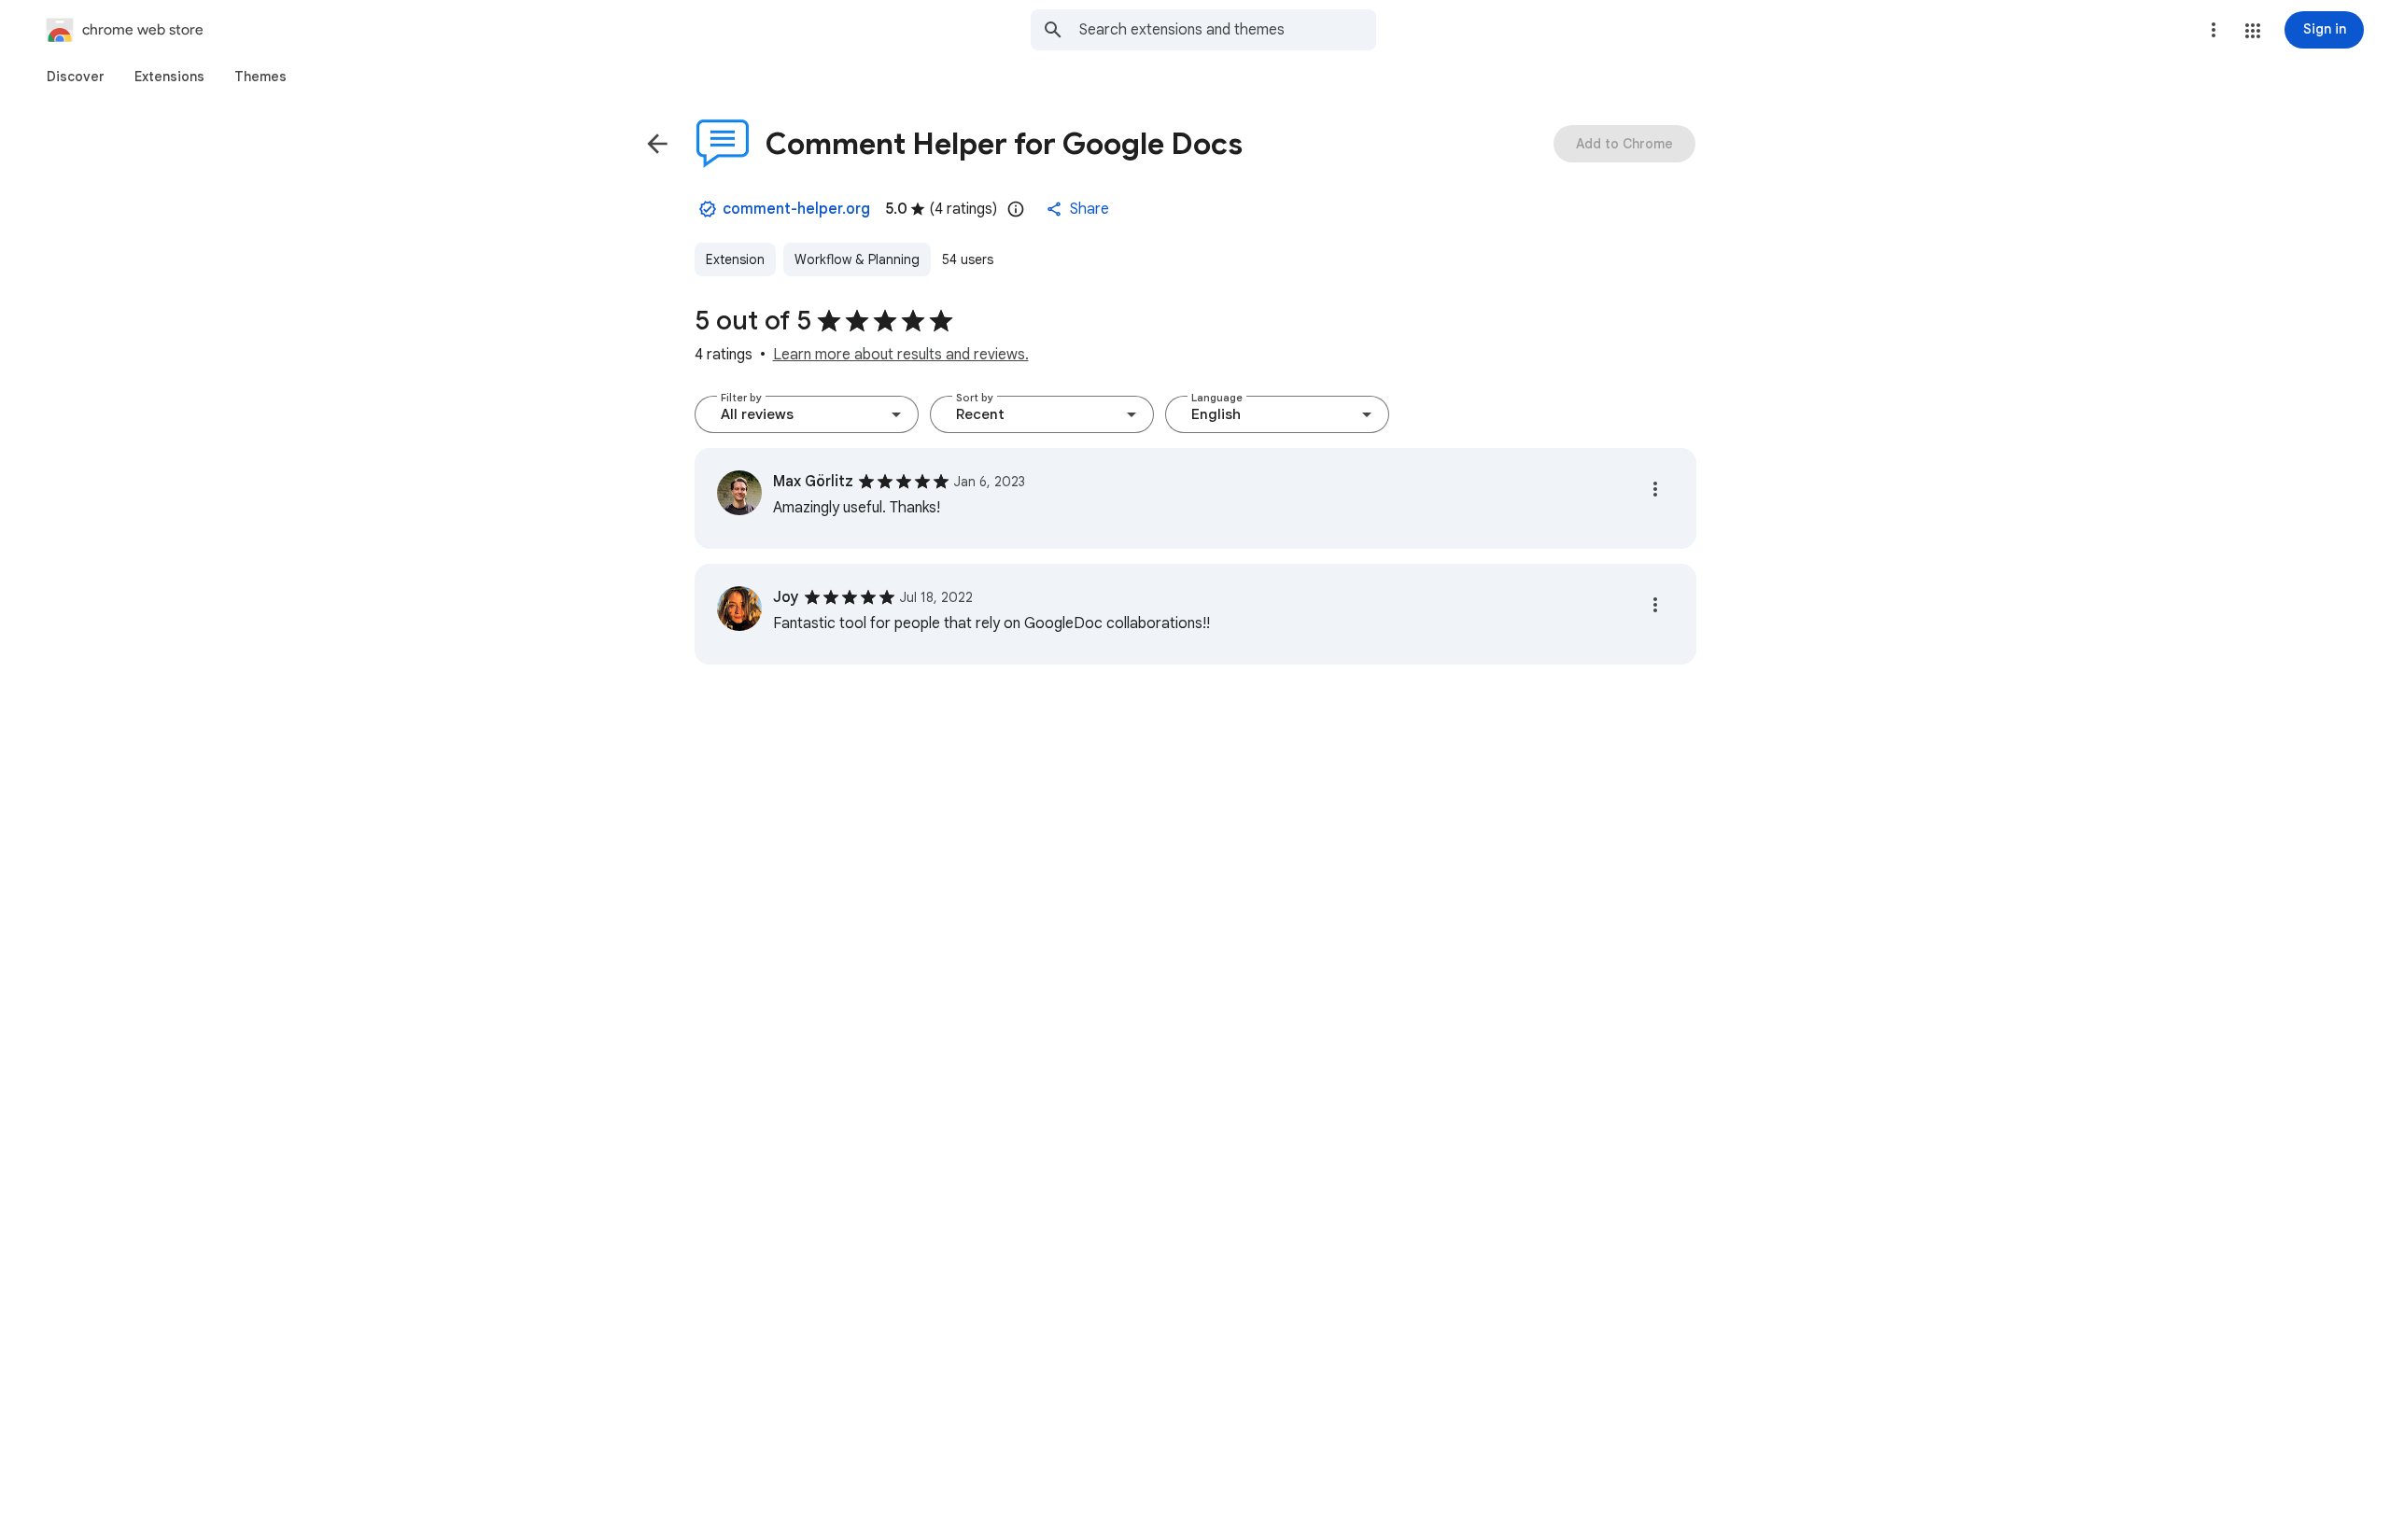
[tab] (76, 77)
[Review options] (1655, 489)
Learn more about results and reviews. (901, 355)
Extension (735, 259)
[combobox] (1228, 30)
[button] (2253, 31)
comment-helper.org (796, 209)
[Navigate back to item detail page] (657, 144)
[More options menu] (2214, 30)
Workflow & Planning (857, 259)
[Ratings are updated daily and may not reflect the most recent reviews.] (1016, 209)
